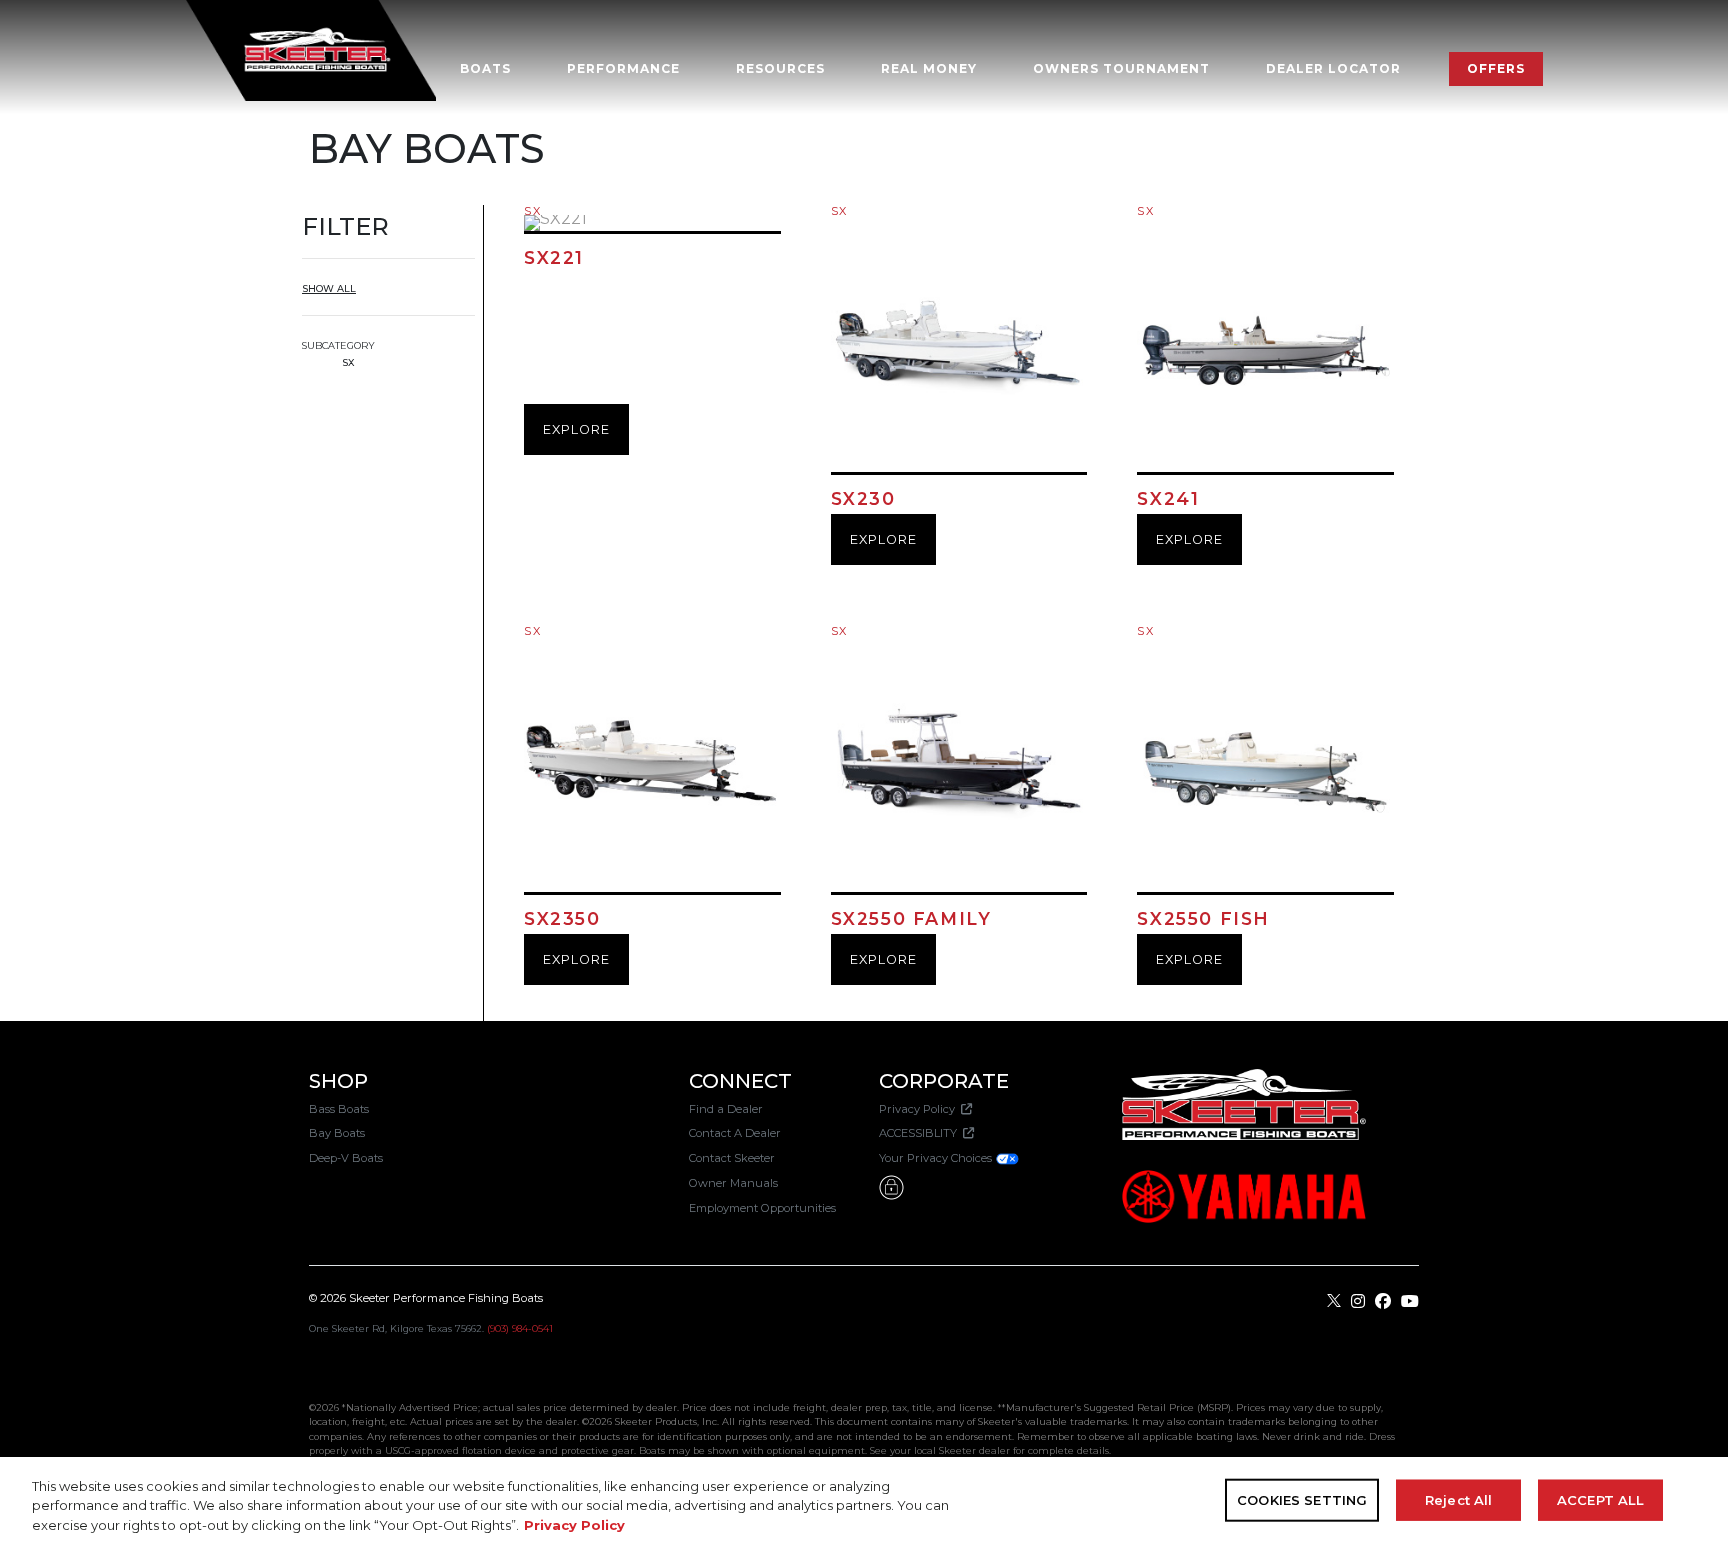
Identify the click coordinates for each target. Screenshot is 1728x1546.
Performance (623, 68)
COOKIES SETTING (1302, 1499)
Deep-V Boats (346, 1158)
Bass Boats (339, 1109)
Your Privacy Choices (937, 1158)
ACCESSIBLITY (921, 1133)
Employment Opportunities (762, 1208)
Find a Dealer (726, 1109)
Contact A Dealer (735, 1133)
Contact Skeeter (732, 1158)
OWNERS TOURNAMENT (1121, 68)
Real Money (929, 68)
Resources (780, 68)
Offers (1496, 68)
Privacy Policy (920, 1109)
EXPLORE (576, 429)
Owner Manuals (733, 1183)
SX (348, 362)
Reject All (1458, 1499)
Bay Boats (337, 1133)
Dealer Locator (1333, 68)
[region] (864, 1501)
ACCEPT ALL (1600, 1499)
